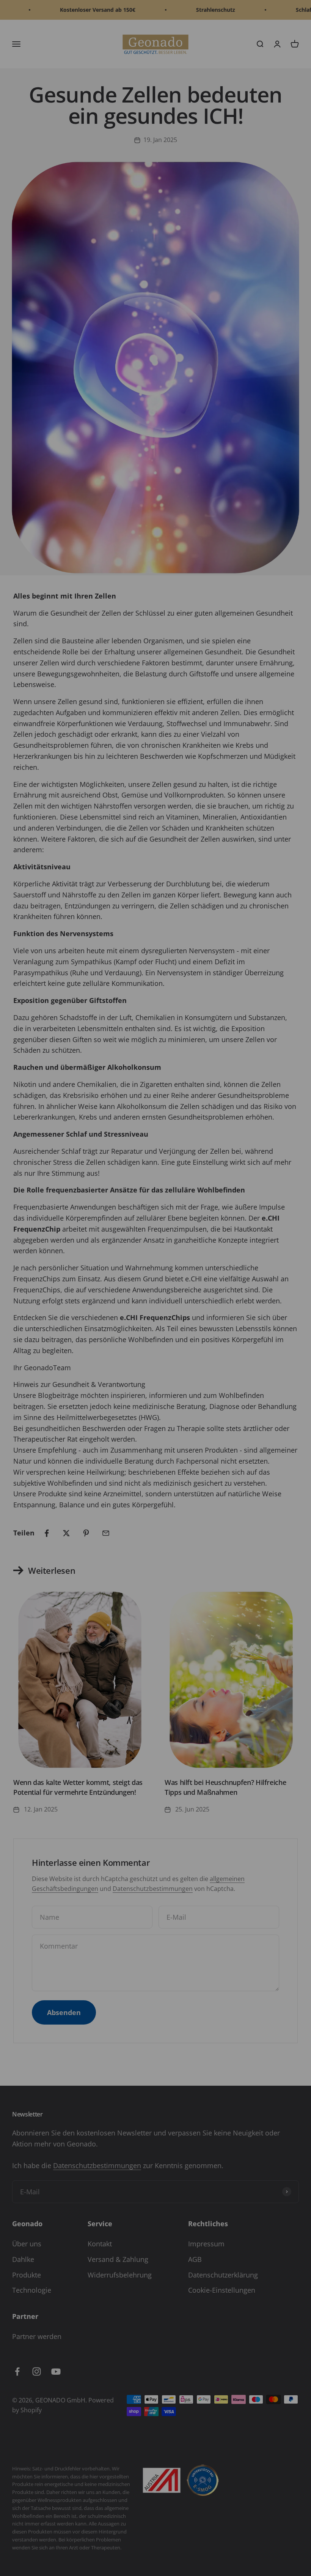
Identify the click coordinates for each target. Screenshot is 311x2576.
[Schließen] (289, 2407)
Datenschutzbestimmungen (204, 2538)
